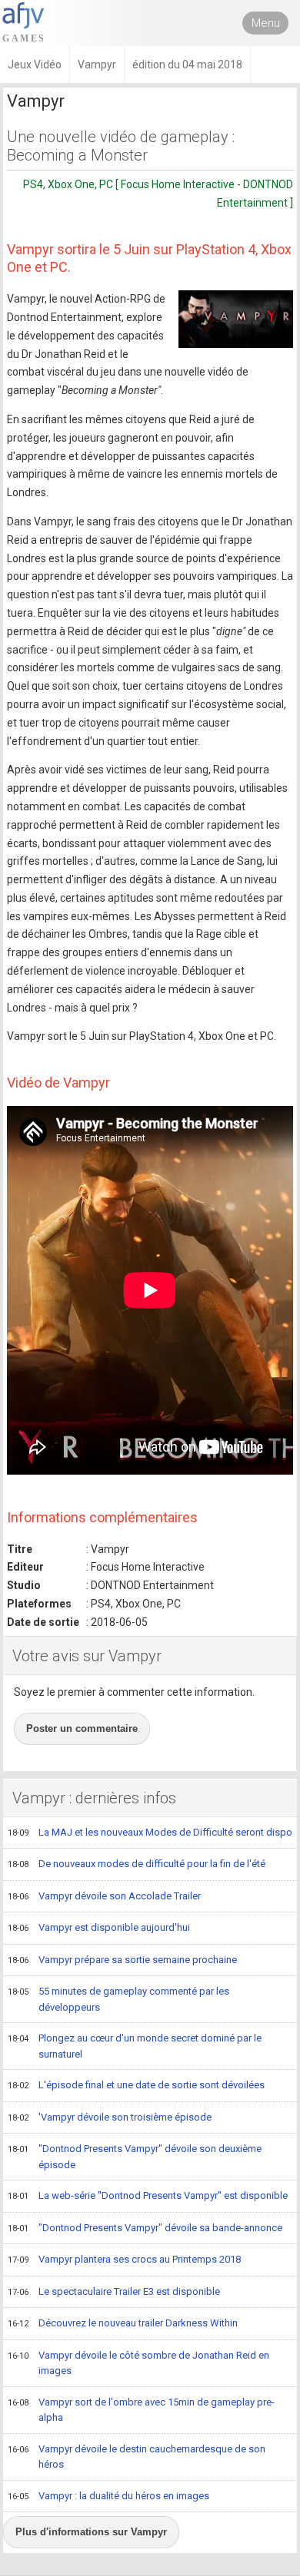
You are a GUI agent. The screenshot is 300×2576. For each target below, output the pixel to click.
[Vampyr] (236, 319)
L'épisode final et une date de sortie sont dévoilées (136, 2085)
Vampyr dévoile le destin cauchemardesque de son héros (137, 2457)
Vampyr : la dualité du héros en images (108, 2496)
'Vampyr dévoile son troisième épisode (110, 2117)
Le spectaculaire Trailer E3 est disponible (114, 2291)
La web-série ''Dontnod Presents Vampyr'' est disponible (148, 2195)
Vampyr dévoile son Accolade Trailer (104, 1896)
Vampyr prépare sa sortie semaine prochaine (122, 1960)
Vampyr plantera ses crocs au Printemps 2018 (124, 2259)
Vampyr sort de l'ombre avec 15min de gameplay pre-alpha (141, 2410)
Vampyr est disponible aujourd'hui (99, 1927)
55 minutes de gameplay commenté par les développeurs (118, 1999)
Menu (266, 23)
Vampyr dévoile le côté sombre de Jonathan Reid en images (138, 2363)
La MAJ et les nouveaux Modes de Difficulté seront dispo (150, 1832)
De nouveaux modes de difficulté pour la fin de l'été (137, 1864)
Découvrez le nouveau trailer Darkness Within (123, 2323)
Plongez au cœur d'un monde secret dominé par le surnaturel (135, 2046)
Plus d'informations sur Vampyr (91, 2532)
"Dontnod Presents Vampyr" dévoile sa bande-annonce (145, 2228)
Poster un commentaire (82, 1728)
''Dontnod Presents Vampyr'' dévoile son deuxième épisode (135, 2157)
